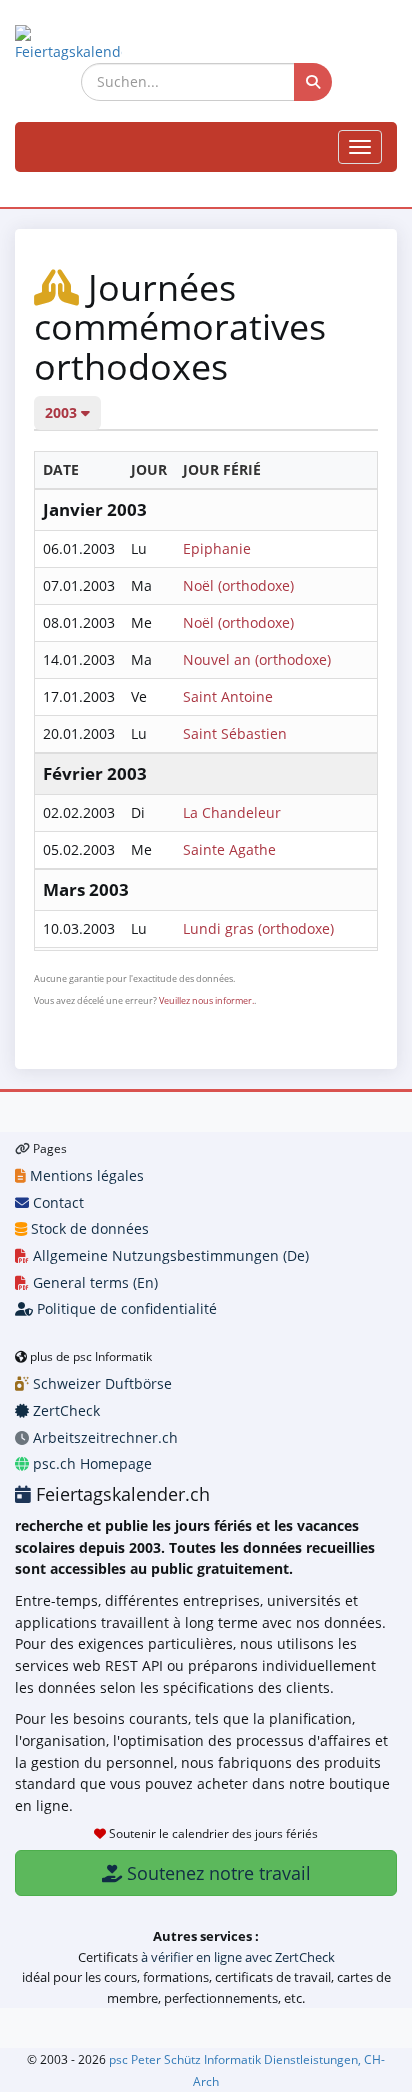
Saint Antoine (228, 696)
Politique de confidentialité (125, 1308)
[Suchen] (313, 82)
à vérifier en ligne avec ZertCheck (238, 1957)
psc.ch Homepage (90, 1463)
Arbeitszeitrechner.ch (103, 1437)
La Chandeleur (232, 812)
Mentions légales (85, 1175)
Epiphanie (217, 548)
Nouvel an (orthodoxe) (257, 659)
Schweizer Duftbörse (100, 1383)
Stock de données (88, 1228)
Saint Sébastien (235, 733)
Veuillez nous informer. (206, 1000)
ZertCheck (64, 1410)
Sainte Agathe (229, 849)
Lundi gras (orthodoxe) (258, 928)
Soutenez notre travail (216, 1873)
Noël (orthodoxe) (238, 585)
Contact (56, 1202)
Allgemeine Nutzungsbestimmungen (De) (169, 1255)
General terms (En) (93, 1282)
